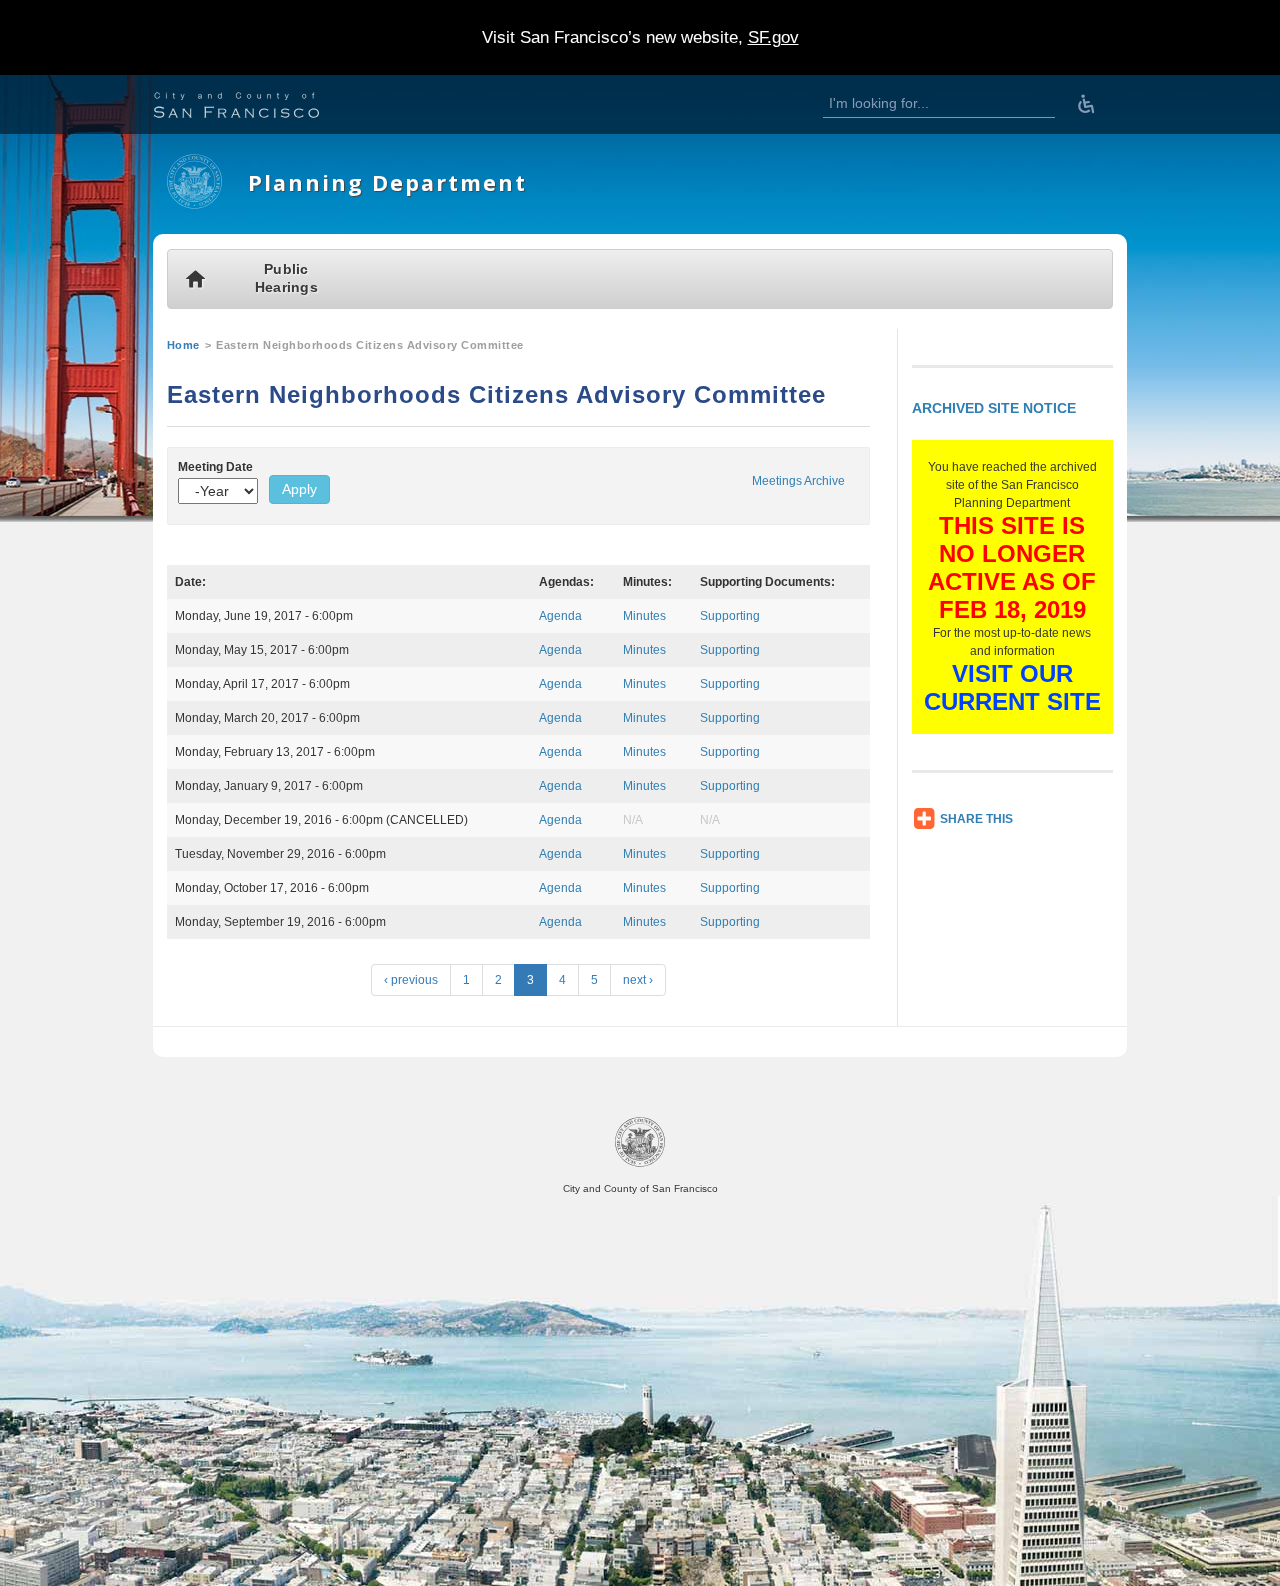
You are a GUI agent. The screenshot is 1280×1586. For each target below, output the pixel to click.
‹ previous (411, 980)
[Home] (194, 205)
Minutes (644, 616)
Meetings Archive (798, 481)
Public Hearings (286, 278)
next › (638, 980)
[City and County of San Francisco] (261, 107)
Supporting (730, 616)
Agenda (560, 616)
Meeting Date (215, 467)
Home (183, 345)
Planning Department (387, 182)
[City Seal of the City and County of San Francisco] (640, 1163)
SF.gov (773, 37)
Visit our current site (1012, 687)
